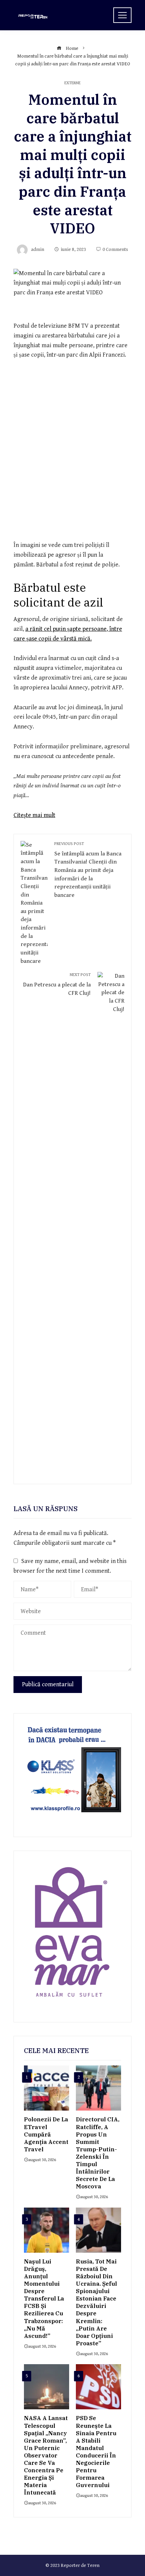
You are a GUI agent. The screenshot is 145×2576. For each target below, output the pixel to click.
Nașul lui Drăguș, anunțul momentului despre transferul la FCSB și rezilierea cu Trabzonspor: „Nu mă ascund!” (44, 2299)
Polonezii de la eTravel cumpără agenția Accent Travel (46, 2134)
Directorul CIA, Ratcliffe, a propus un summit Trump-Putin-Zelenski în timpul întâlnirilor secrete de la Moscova (98, 2153)
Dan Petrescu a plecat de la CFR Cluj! (57, 984)
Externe (72, 83)
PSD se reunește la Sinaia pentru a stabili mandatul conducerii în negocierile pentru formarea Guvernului (96, 2452)
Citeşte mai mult (34, 815)
